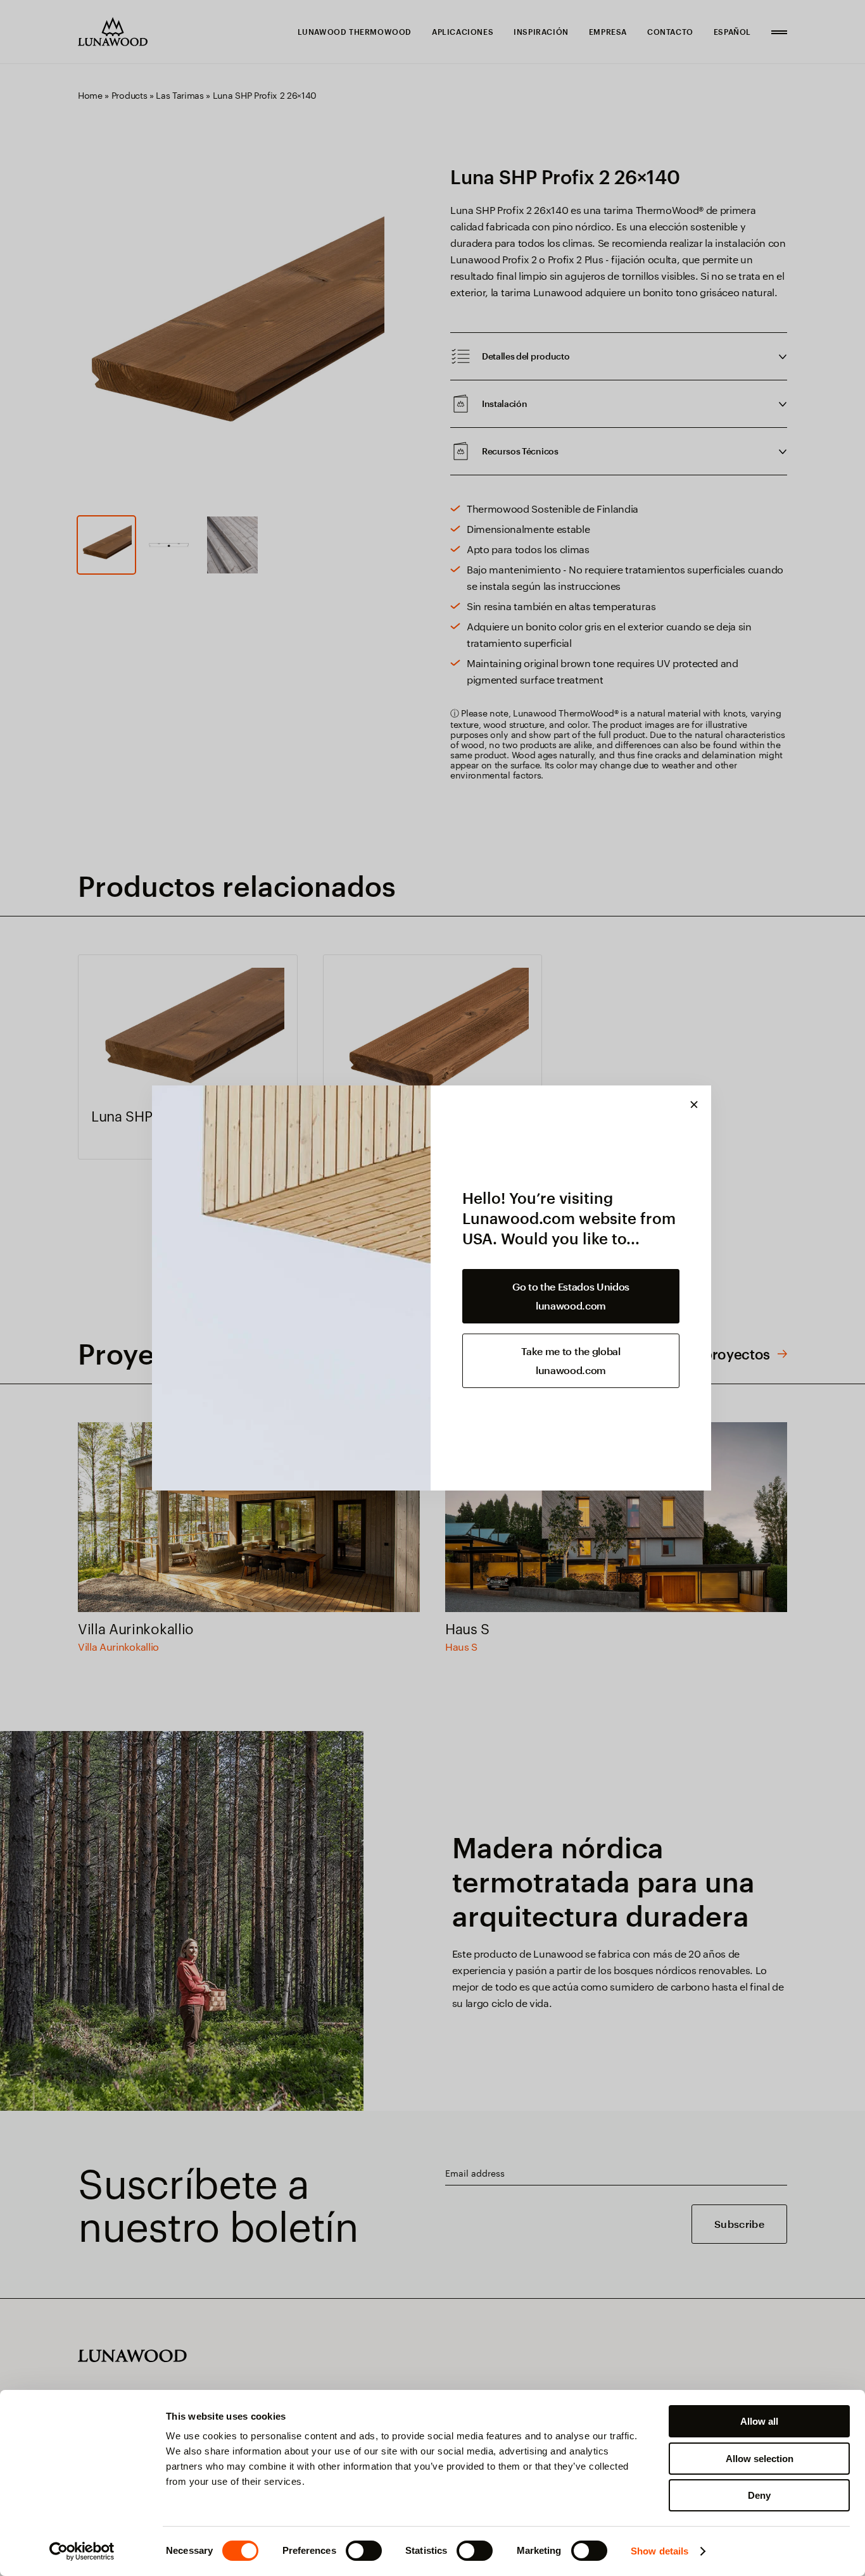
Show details (660, 2551)
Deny (759, 2495)
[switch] (364, 2551)
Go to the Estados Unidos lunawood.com (571, 1296)
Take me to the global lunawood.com (571, 1360)
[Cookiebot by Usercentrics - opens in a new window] (82, 2551)
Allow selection (760, 2459)
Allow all (759, 2421)
